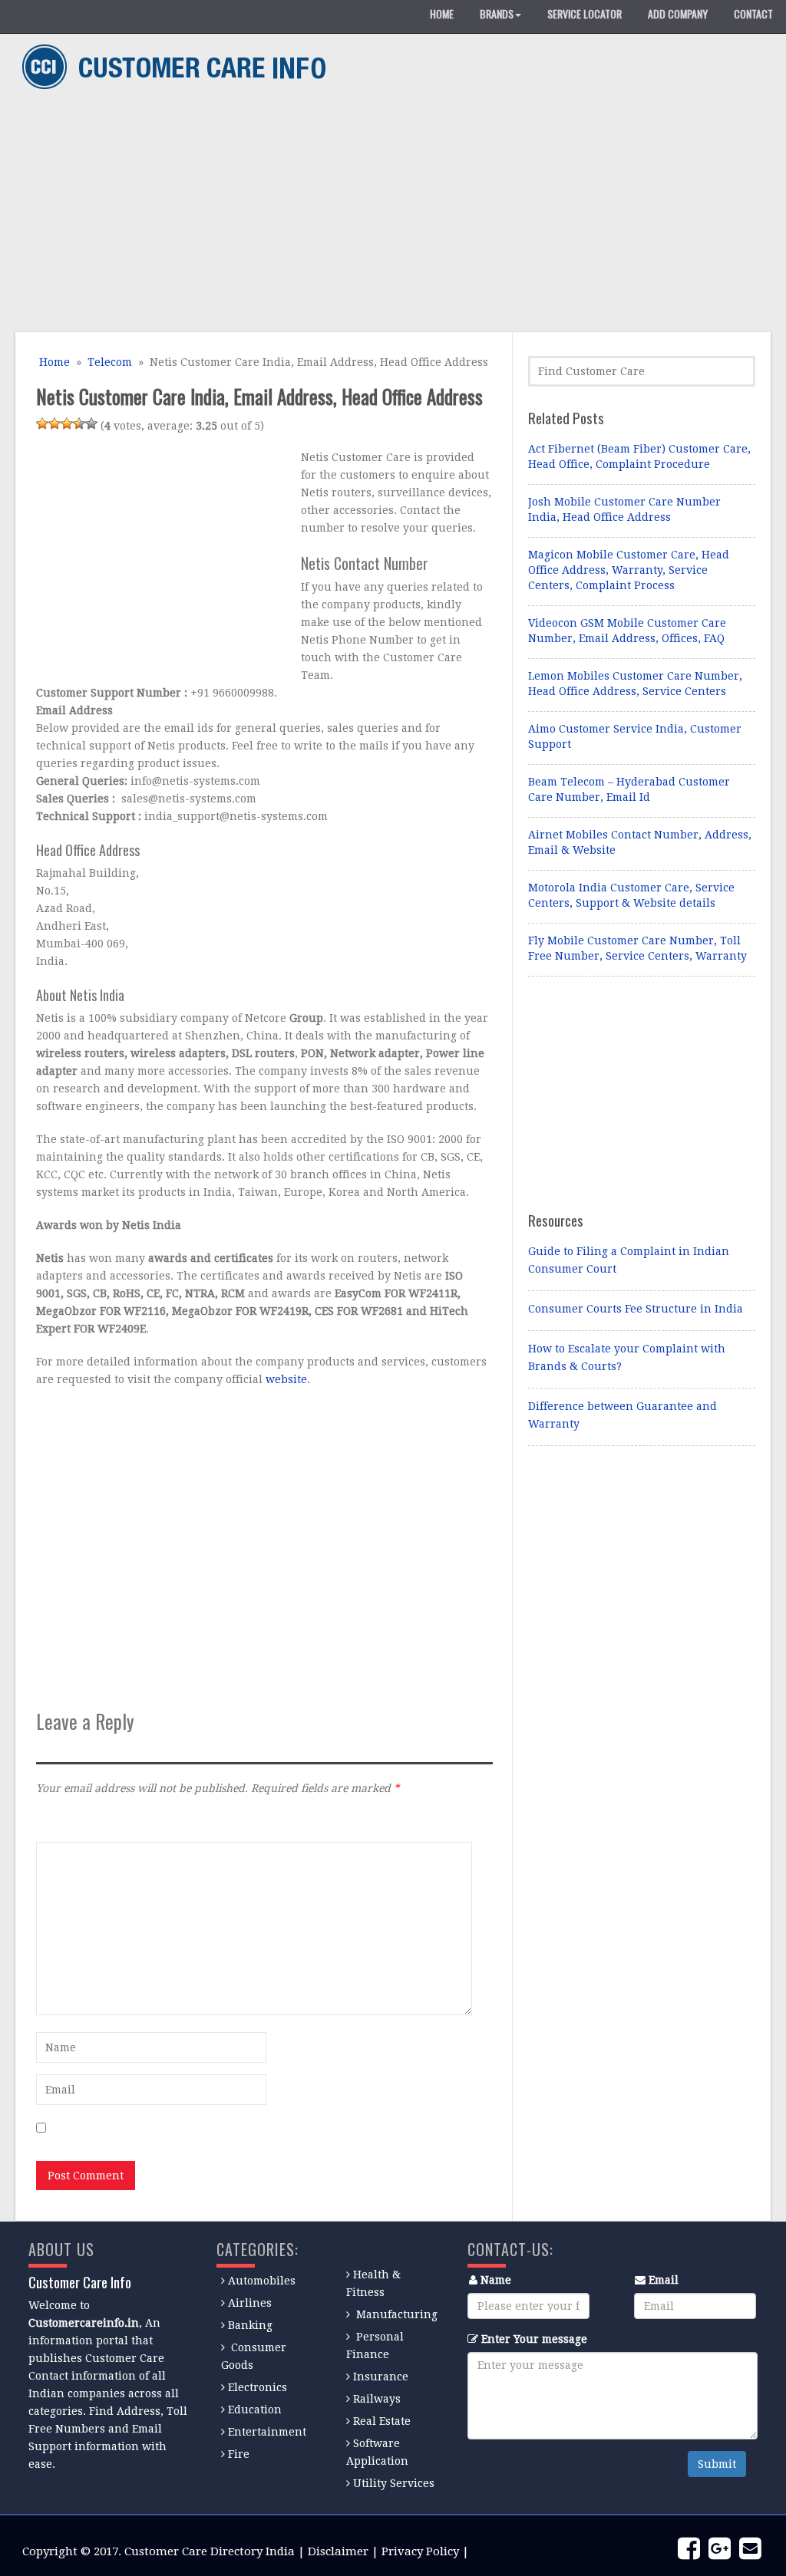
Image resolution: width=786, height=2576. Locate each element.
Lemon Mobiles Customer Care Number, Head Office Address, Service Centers (635, 684)
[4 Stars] (79, 423)
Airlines (250, 2303)
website (286, 1379)
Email (664, 2280)
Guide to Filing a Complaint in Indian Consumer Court (629, 1260)
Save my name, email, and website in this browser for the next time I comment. (262, 2129)
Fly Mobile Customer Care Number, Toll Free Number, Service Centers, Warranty (637, 948)
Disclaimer (338, 2551)
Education (255, 2410)
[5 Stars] (91, 423)
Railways (377, 2399)
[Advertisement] (388, 213)
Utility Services (394, 2483)
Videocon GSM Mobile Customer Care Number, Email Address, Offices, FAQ (627, 631)
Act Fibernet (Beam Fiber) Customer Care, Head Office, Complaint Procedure (639, 456)
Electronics (258, 2387)
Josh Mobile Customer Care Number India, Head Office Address (624, 509)
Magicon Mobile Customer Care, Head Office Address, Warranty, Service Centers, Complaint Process (629, 570)
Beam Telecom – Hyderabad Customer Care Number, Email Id (629, 789)
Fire (239, 2454)
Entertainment (267, 2432)
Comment (61, 1821)
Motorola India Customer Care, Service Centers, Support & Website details (631, 895)
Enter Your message (534, 2339)
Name (496, 2280)
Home (53, 362)
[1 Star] (42, 423)
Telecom (110, 362)
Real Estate (382, 2421)
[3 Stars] (67, 423)
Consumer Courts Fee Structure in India (636, 1309)
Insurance (381, 2377)
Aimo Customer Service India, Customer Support (635, 736)
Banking (250, 2325)
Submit (717, 2464)
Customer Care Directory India (210, 2551)
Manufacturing (397, 2314)
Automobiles (262, 2281)
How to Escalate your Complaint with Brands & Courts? (627, 1357)
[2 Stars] (54, 423)
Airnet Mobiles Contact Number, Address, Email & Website (640, 842)
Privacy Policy (420, 2551)
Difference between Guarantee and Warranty (623, 1415)
